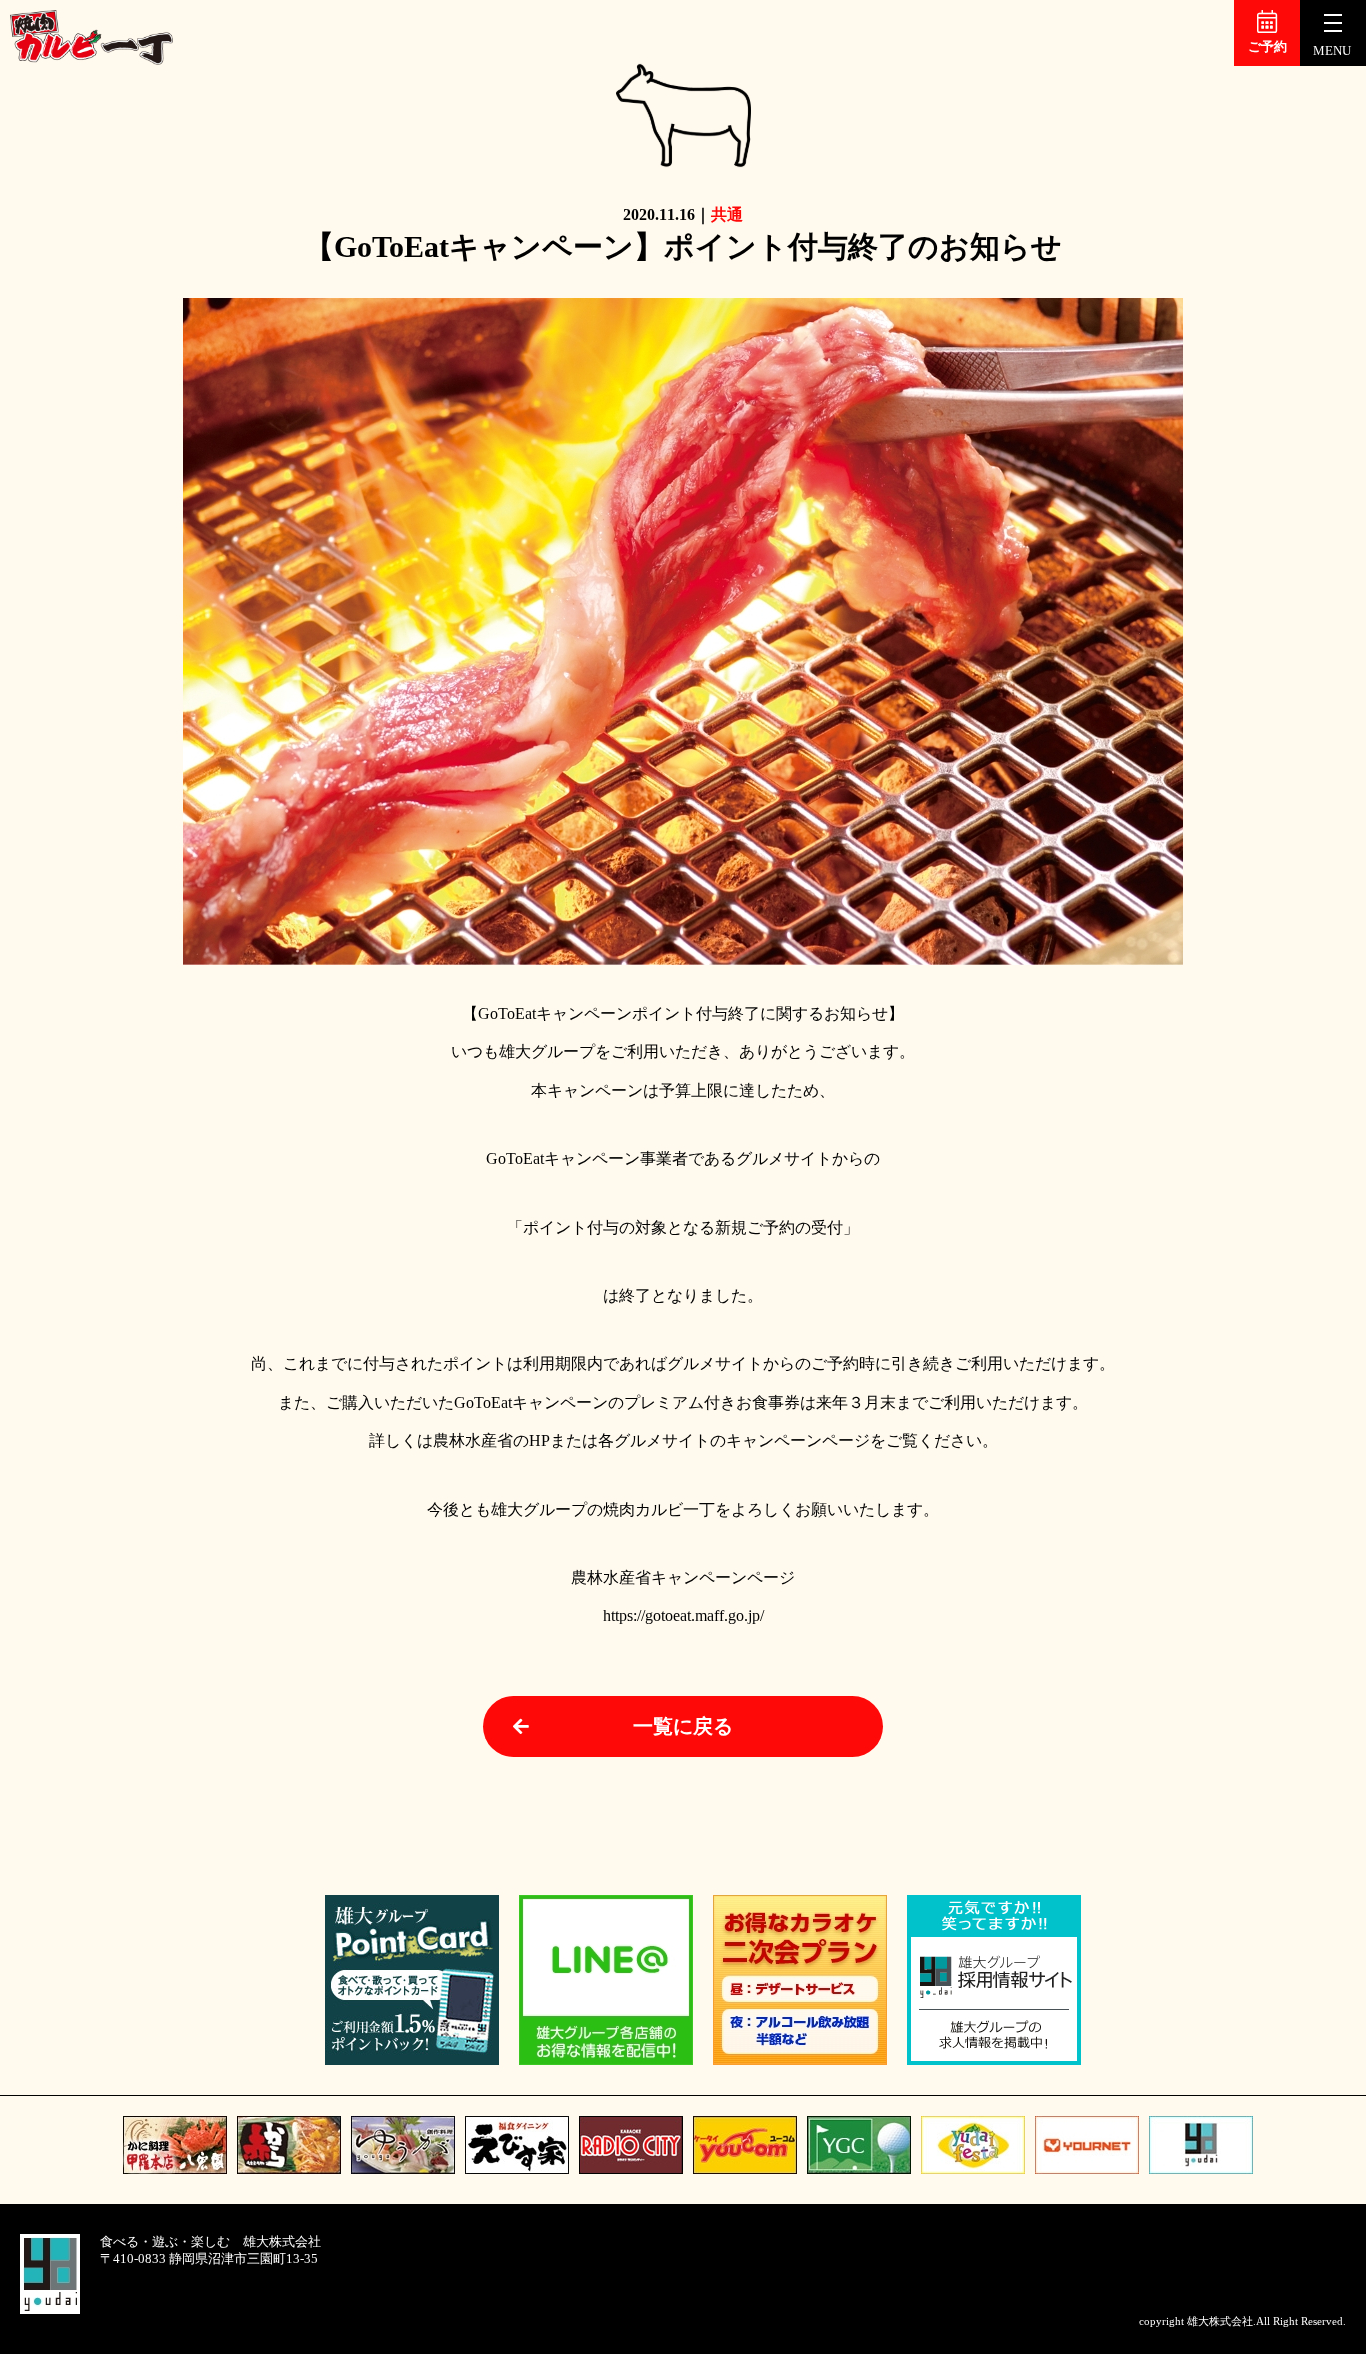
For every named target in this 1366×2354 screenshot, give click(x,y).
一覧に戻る (683, 1726)
